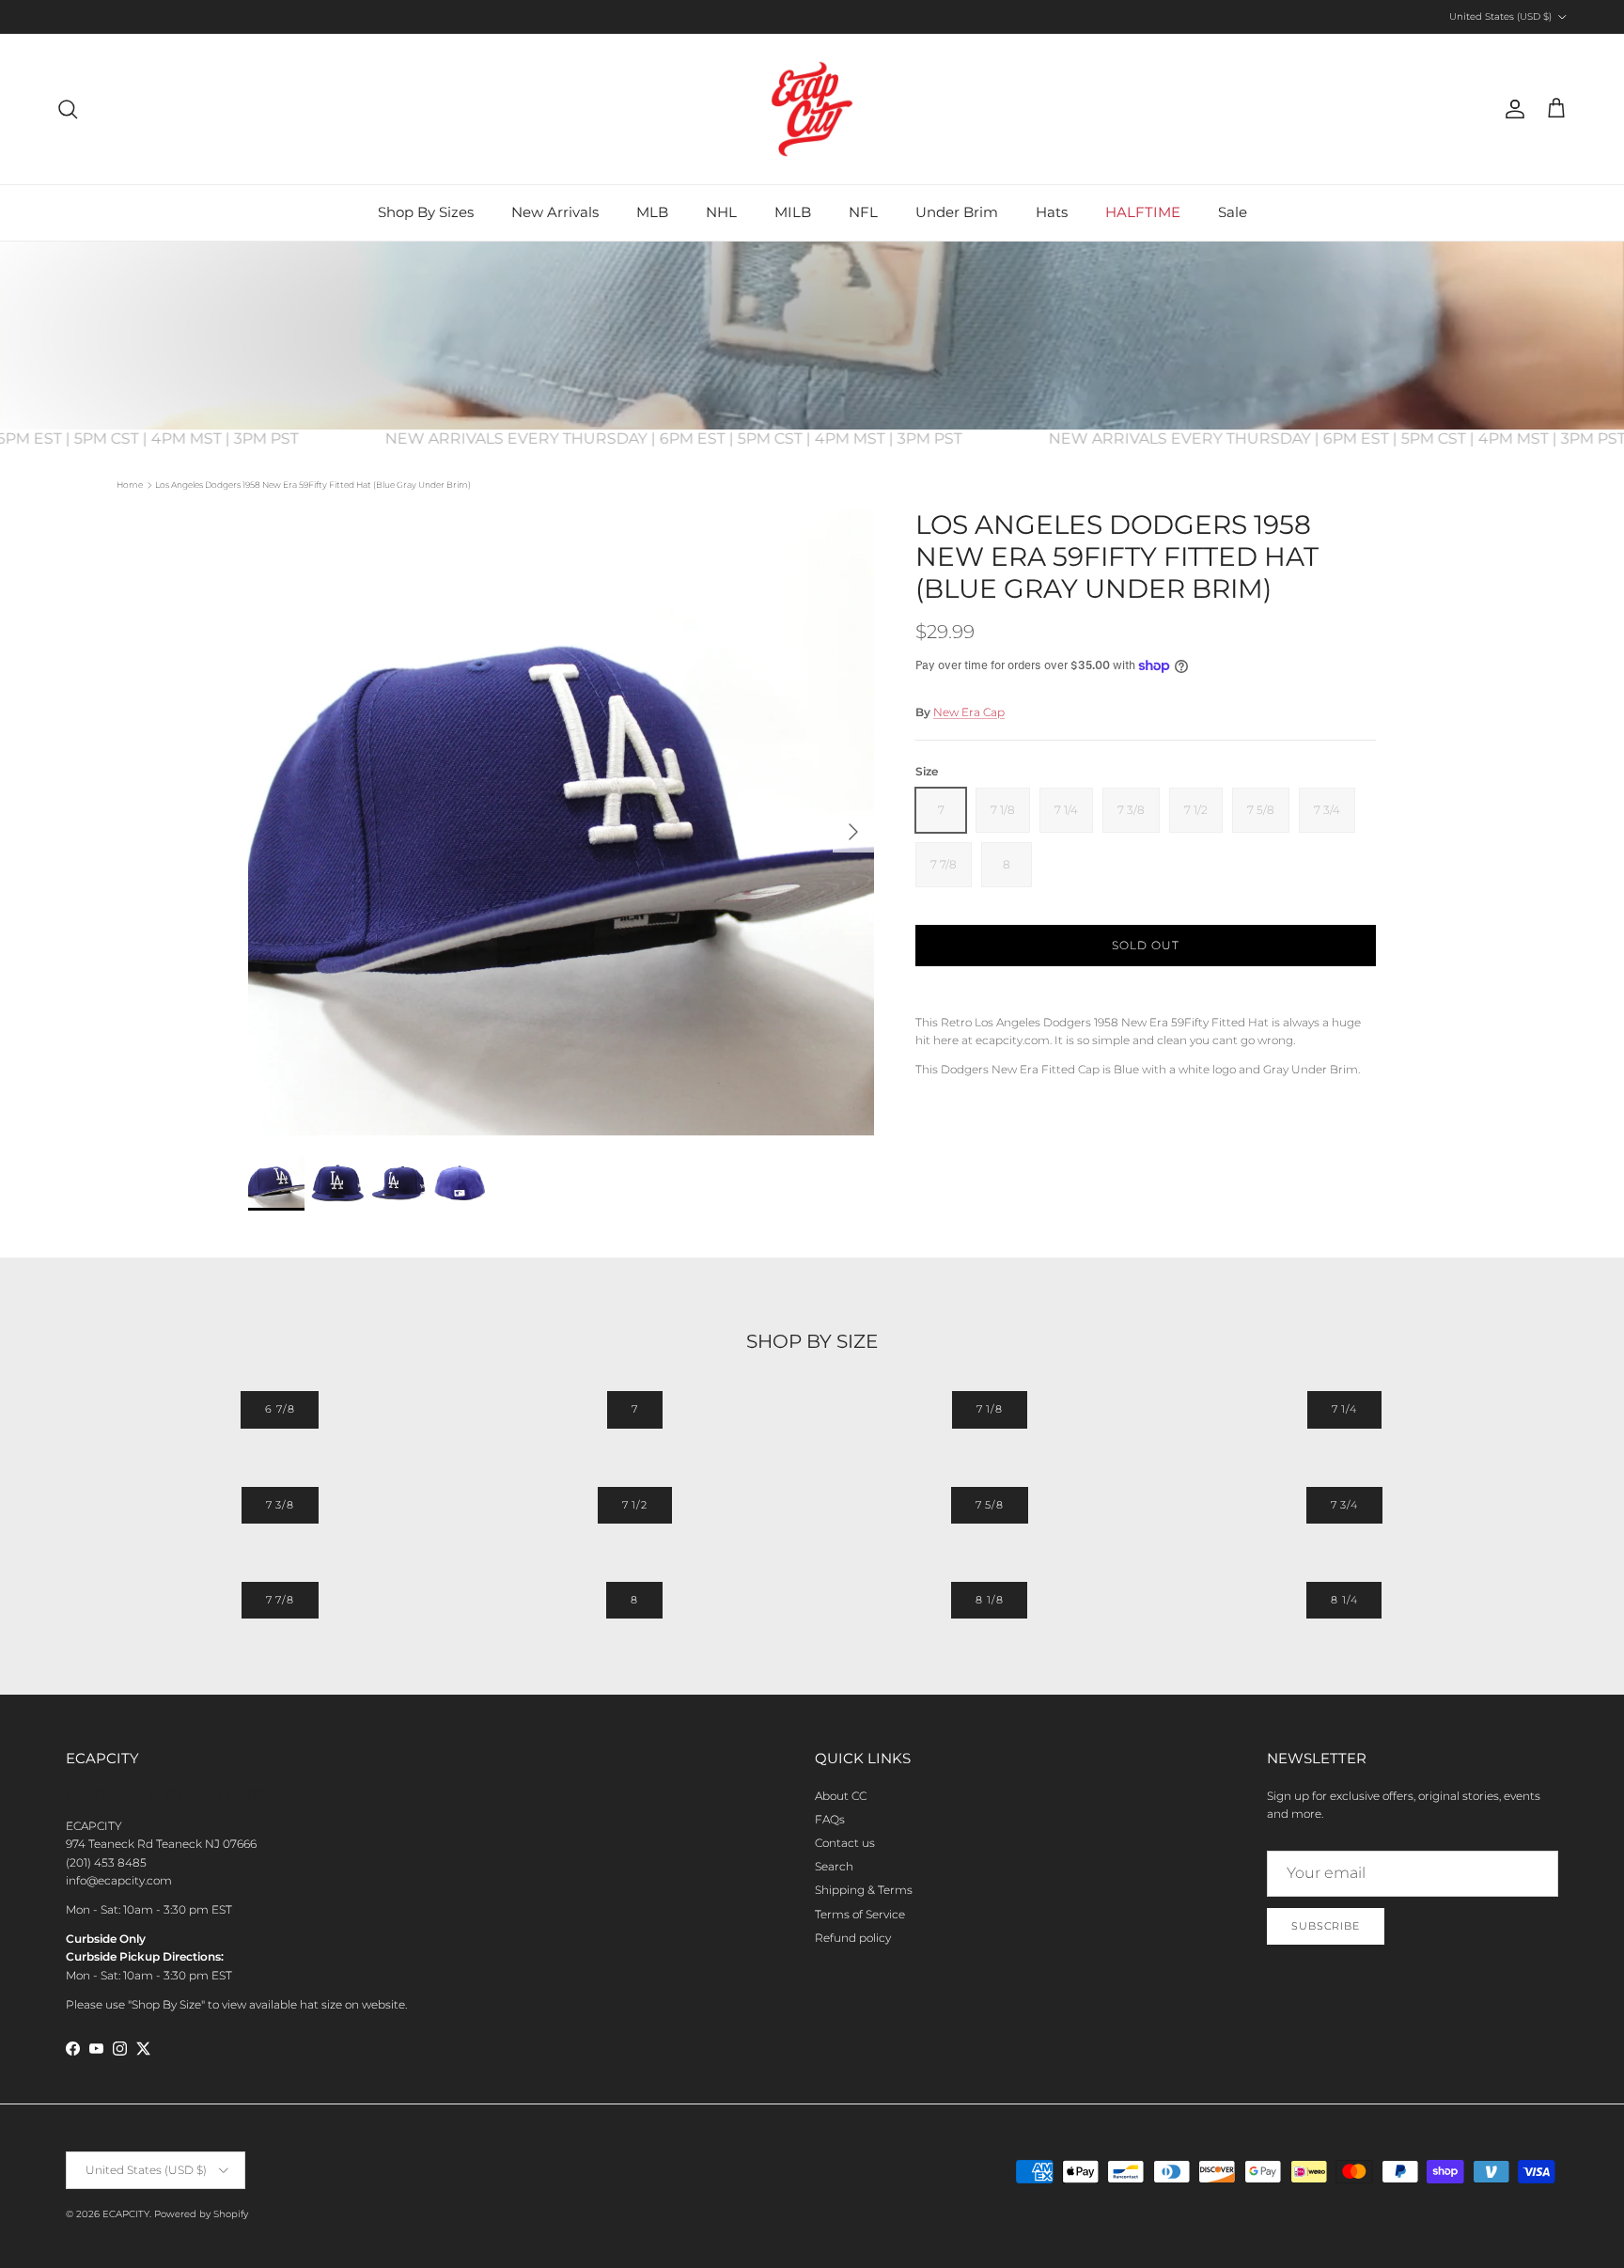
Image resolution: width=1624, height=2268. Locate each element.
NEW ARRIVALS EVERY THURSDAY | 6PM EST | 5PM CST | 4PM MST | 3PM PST (703, 438)
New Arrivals (555, 212)
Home (130, 485)
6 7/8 (280, 1409)
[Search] (68, 109)
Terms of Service (860, 1914)
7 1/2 (635, 1505)
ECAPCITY (126, 2214)
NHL (721, 212)
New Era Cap (969, 712)
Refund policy (853, 1938)
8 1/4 (1344, 1600)
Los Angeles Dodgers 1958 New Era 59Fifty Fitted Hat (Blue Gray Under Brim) (313, 485)
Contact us (845, 1843)
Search (834, 1866)
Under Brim (957, 212)
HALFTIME (1143, 212)
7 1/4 (1344, 1409)
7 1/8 (990, 1409)
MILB (793, 212)
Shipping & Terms (864, 1890)
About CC (841, 1796)
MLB (652, 212)
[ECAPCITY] (812, 109)
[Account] (1511, 109)
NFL (863, 212)
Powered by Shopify (201, 2214)
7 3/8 (280, 1505)
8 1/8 (989, 1600)
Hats (1052, 212)
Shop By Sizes (426, 212)
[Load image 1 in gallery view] (561, 822)
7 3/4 (1344, 1505)
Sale (1233, 212)
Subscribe (1326, 1926)
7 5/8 (990, 1505)
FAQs (830, 1819)
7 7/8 (280, 1600)
